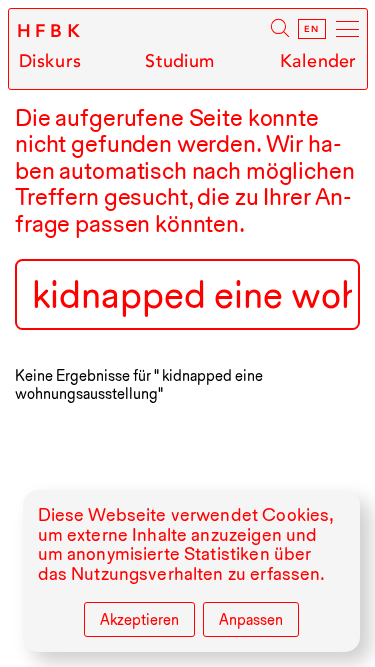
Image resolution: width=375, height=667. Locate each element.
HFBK (51, 31)
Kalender (318, 61)
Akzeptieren (139, 620)
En (312, 29)
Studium (180, 61)
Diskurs (50, 61)
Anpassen (251, 620)
